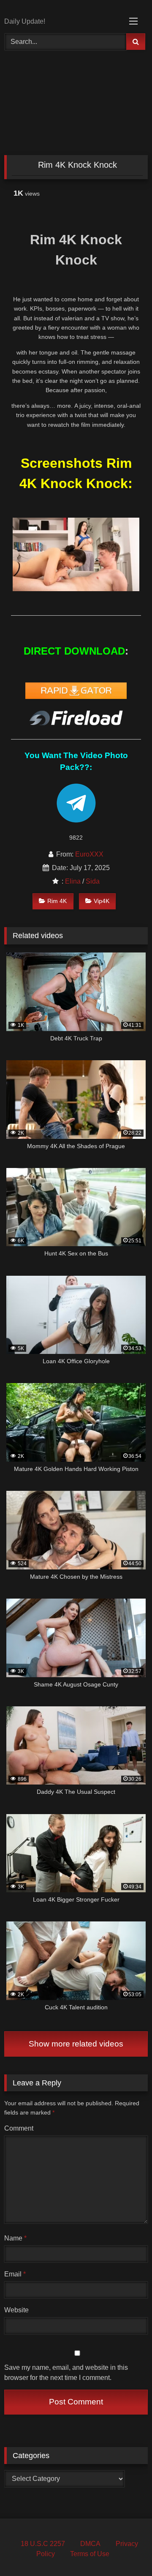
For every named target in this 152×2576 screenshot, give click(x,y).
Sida (93, 881)
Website (16, 2310)
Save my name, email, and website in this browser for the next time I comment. (66, 2373)
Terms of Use (90, 2554)
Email (15, 2274)
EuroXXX (89, 854)
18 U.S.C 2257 (43, 2544)
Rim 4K (57, 901)
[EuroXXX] (62, 9)
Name (15, 2238)
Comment (19, 2128)
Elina (73, 881)
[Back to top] (126, 2551)
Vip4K (102, 901)
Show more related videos (76, 2044)
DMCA (90, 2544)
